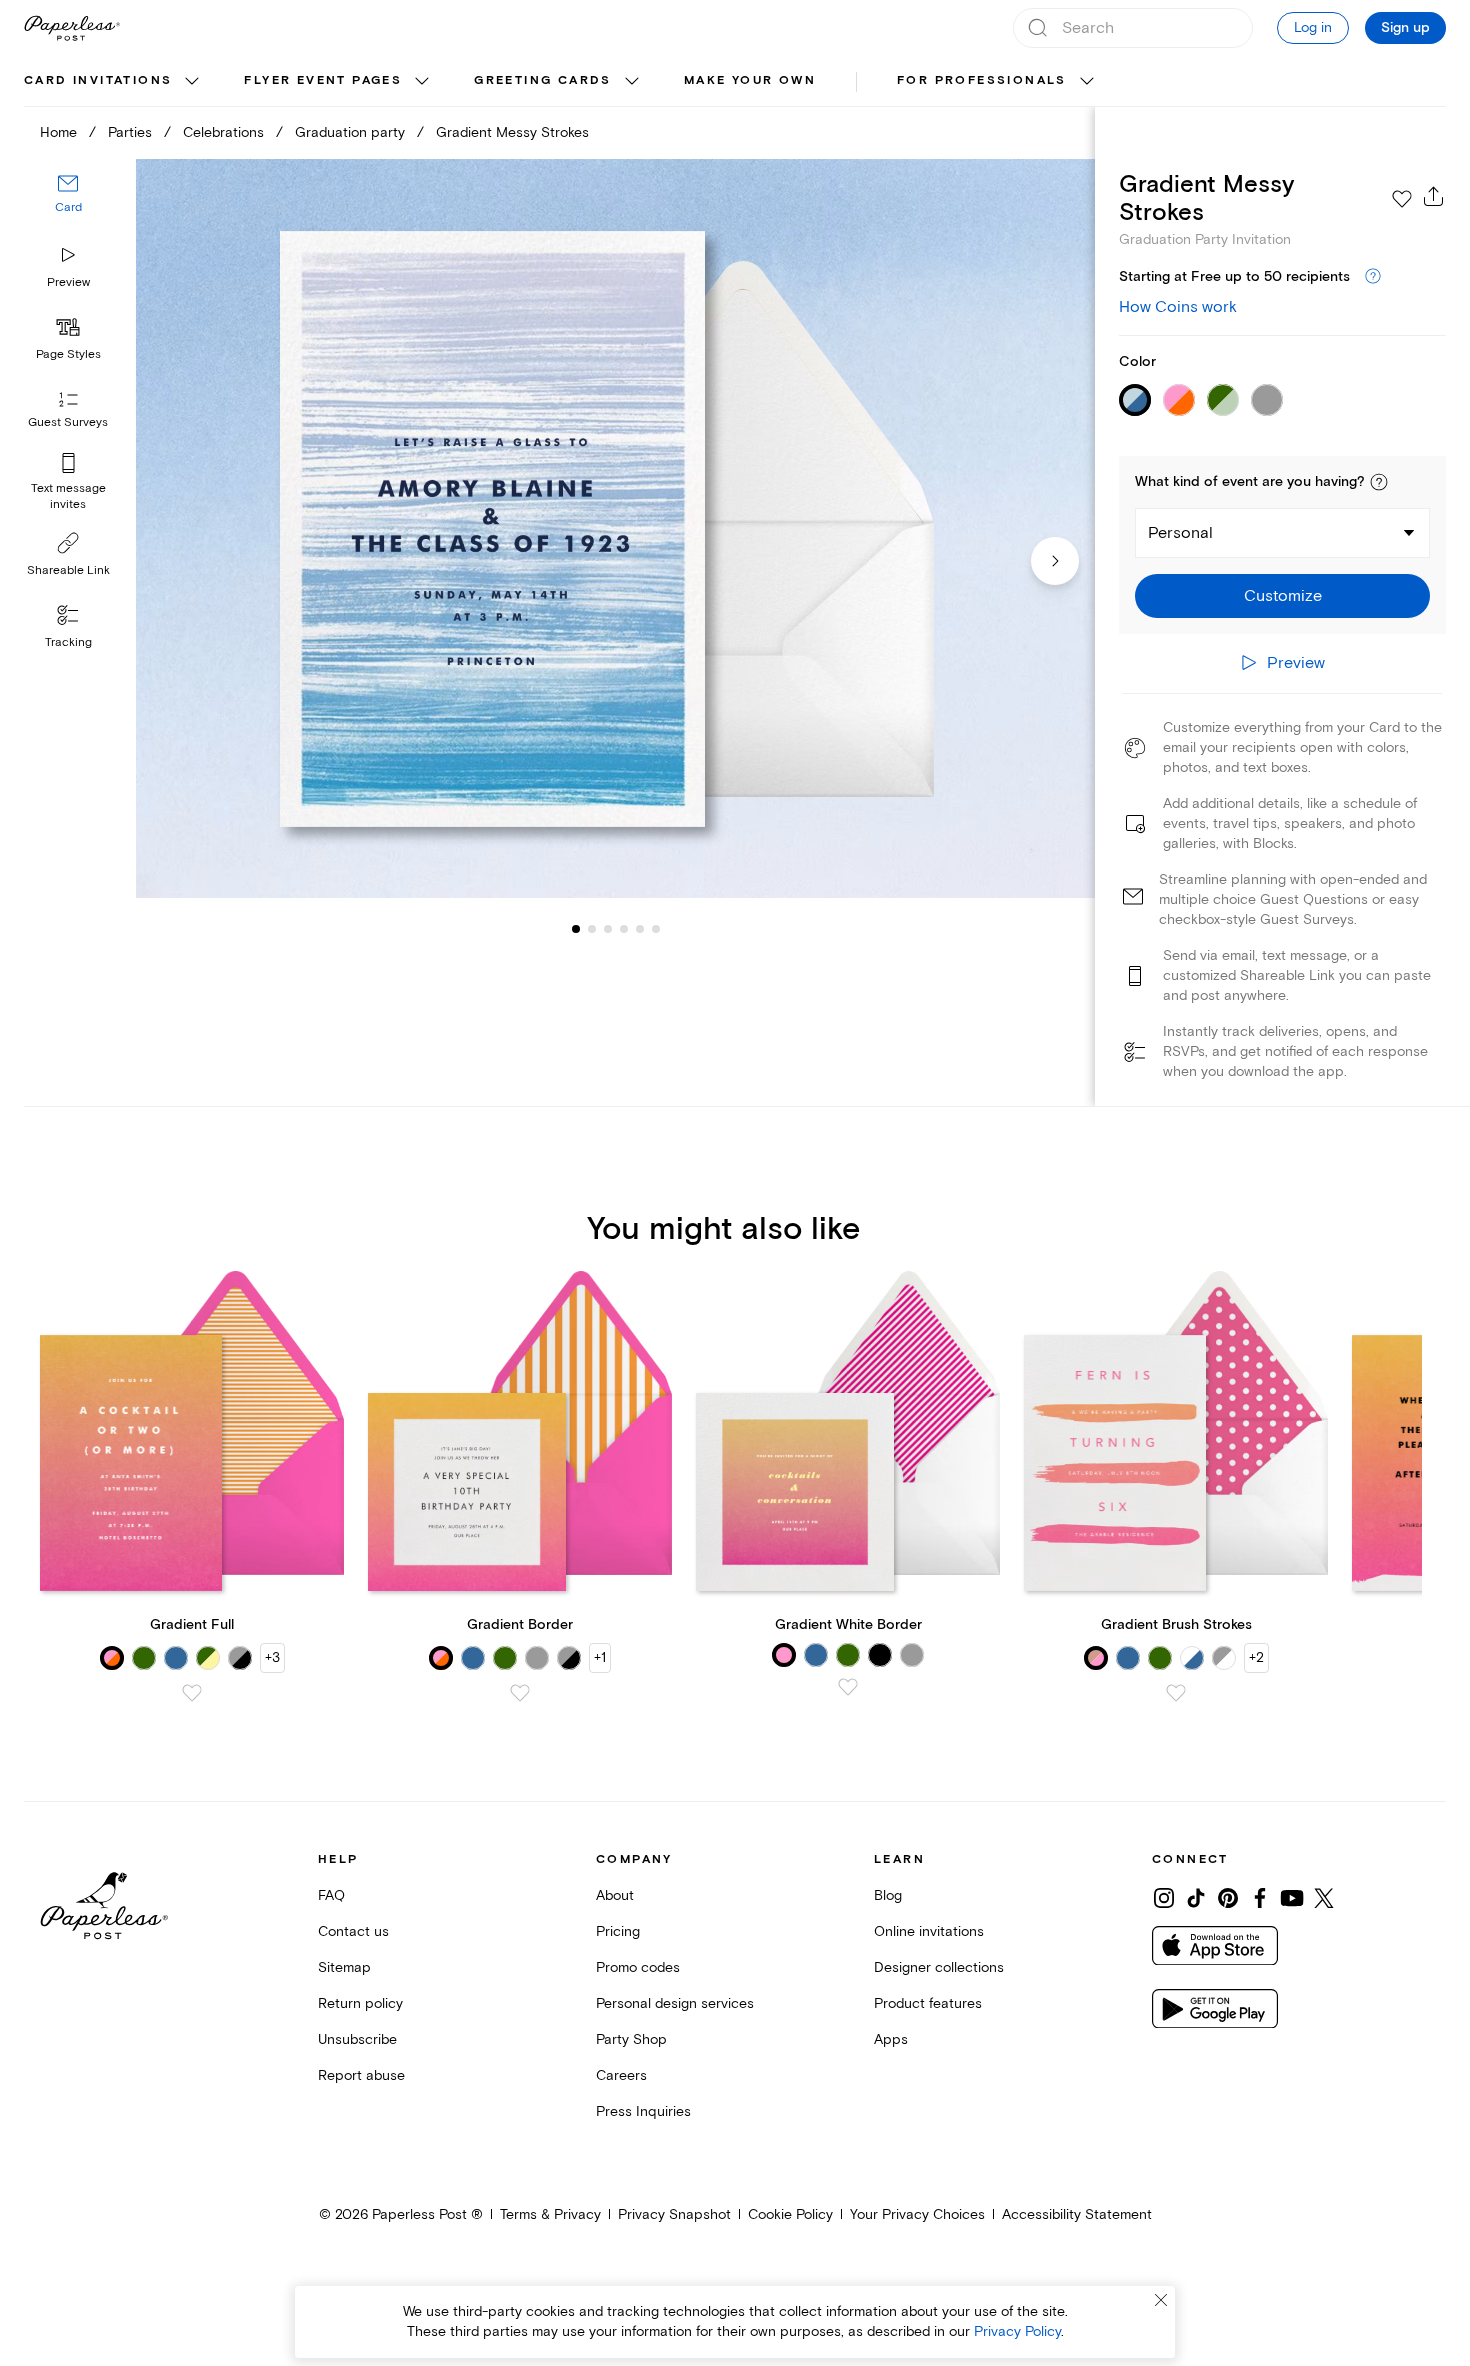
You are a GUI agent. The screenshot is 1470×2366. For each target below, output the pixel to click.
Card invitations (98, 80)
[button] (1379, 482)
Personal (1180, 533)
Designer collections (939, 1967)
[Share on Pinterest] (1228, 1898)
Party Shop (631, 2039)
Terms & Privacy (550, 2214)
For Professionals (982, 80)
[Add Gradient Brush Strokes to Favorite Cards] (1176, 1693)
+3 (272, 1657)
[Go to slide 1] (576, 928)
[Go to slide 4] (608, 928)
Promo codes (638, 1967)
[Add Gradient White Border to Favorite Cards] (848, 1687)
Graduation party (350, 132)
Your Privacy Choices (917, 2214)
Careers (621, 2075)
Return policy (360, 2003)
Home (58, 132)
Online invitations (929, 1931)
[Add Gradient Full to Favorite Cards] (192, 1693)
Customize (1283, 596)
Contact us (353, 1931)
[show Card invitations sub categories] (192, 82)
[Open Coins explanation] (1373, 277)
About (615, 1895)
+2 (1256, 1657)
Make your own (750, 80)
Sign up (1405, 28)
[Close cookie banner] (1161, 2300)
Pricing (618, 1931)
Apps (891, 2039)
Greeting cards (543, 80)
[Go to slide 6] (640, 928)
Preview (68, 282)
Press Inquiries (643, 2111)
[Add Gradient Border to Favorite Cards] (520, 1693)
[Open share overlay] (1434, 196)
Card (68, 207)
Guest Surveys (68, 422)
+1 (600, 1657)
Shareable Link (68, 570)
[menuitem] (114, 82)
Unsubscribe (357, 2039)
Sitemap (344, 1967)
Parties (130, 132)
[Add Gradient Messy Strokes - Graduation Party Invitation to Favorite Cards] (1402, 199)
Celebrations (223, 132)
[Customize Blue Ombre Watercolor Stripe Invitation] (615, 529)
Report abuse (361, 2075)
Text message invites (68, 496)
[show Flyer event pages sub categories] (422, 82)
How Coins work (1178, 307)
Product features (928, 2003)
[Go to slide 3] (592, 928)
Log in (1313, 27)
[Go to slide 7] (656, 928)
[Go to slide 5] (624, 928)
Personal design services (675, 2003)
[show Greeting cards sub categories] (632, 82)
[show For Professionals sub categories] (1087, 82)
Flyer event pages (323, 80)
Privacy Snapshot (674, 2214)
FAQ (331, 1895)
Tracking (68, 642)
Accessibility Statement (1077, 2214)
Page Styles (68, 354)
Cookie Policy (790, 2214)
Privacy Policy (1017, 2331)
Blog (888, 1895)
